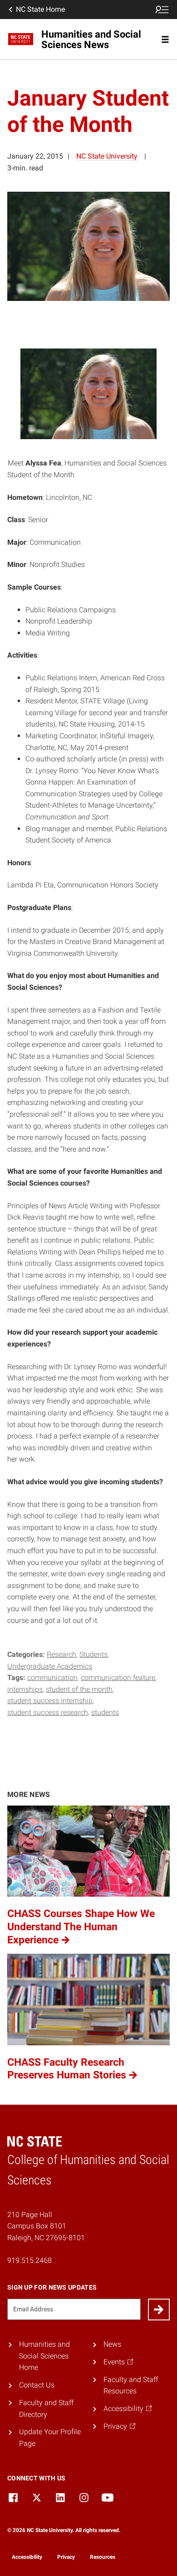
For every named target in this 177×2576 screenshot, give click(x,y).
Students (93, 1654)
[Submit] (159, 2310)
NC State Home (40, 9)
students (105, 1712)
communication (52, 1678)
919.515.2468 (29, 2260)
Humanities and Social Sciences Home (44, 2356)
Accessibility (27, 2557)
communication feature (118, 1678)
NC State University (107, 156)
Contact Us (37, 2385)
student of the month (79, 1689)
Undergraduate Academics (50, 1666)
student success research (48, 1712)
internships (25, 1689)
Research (61, 1654)
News (112, 2344)
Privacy (66, 2557)
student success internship (50, 1701)
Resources (103, 2557)
